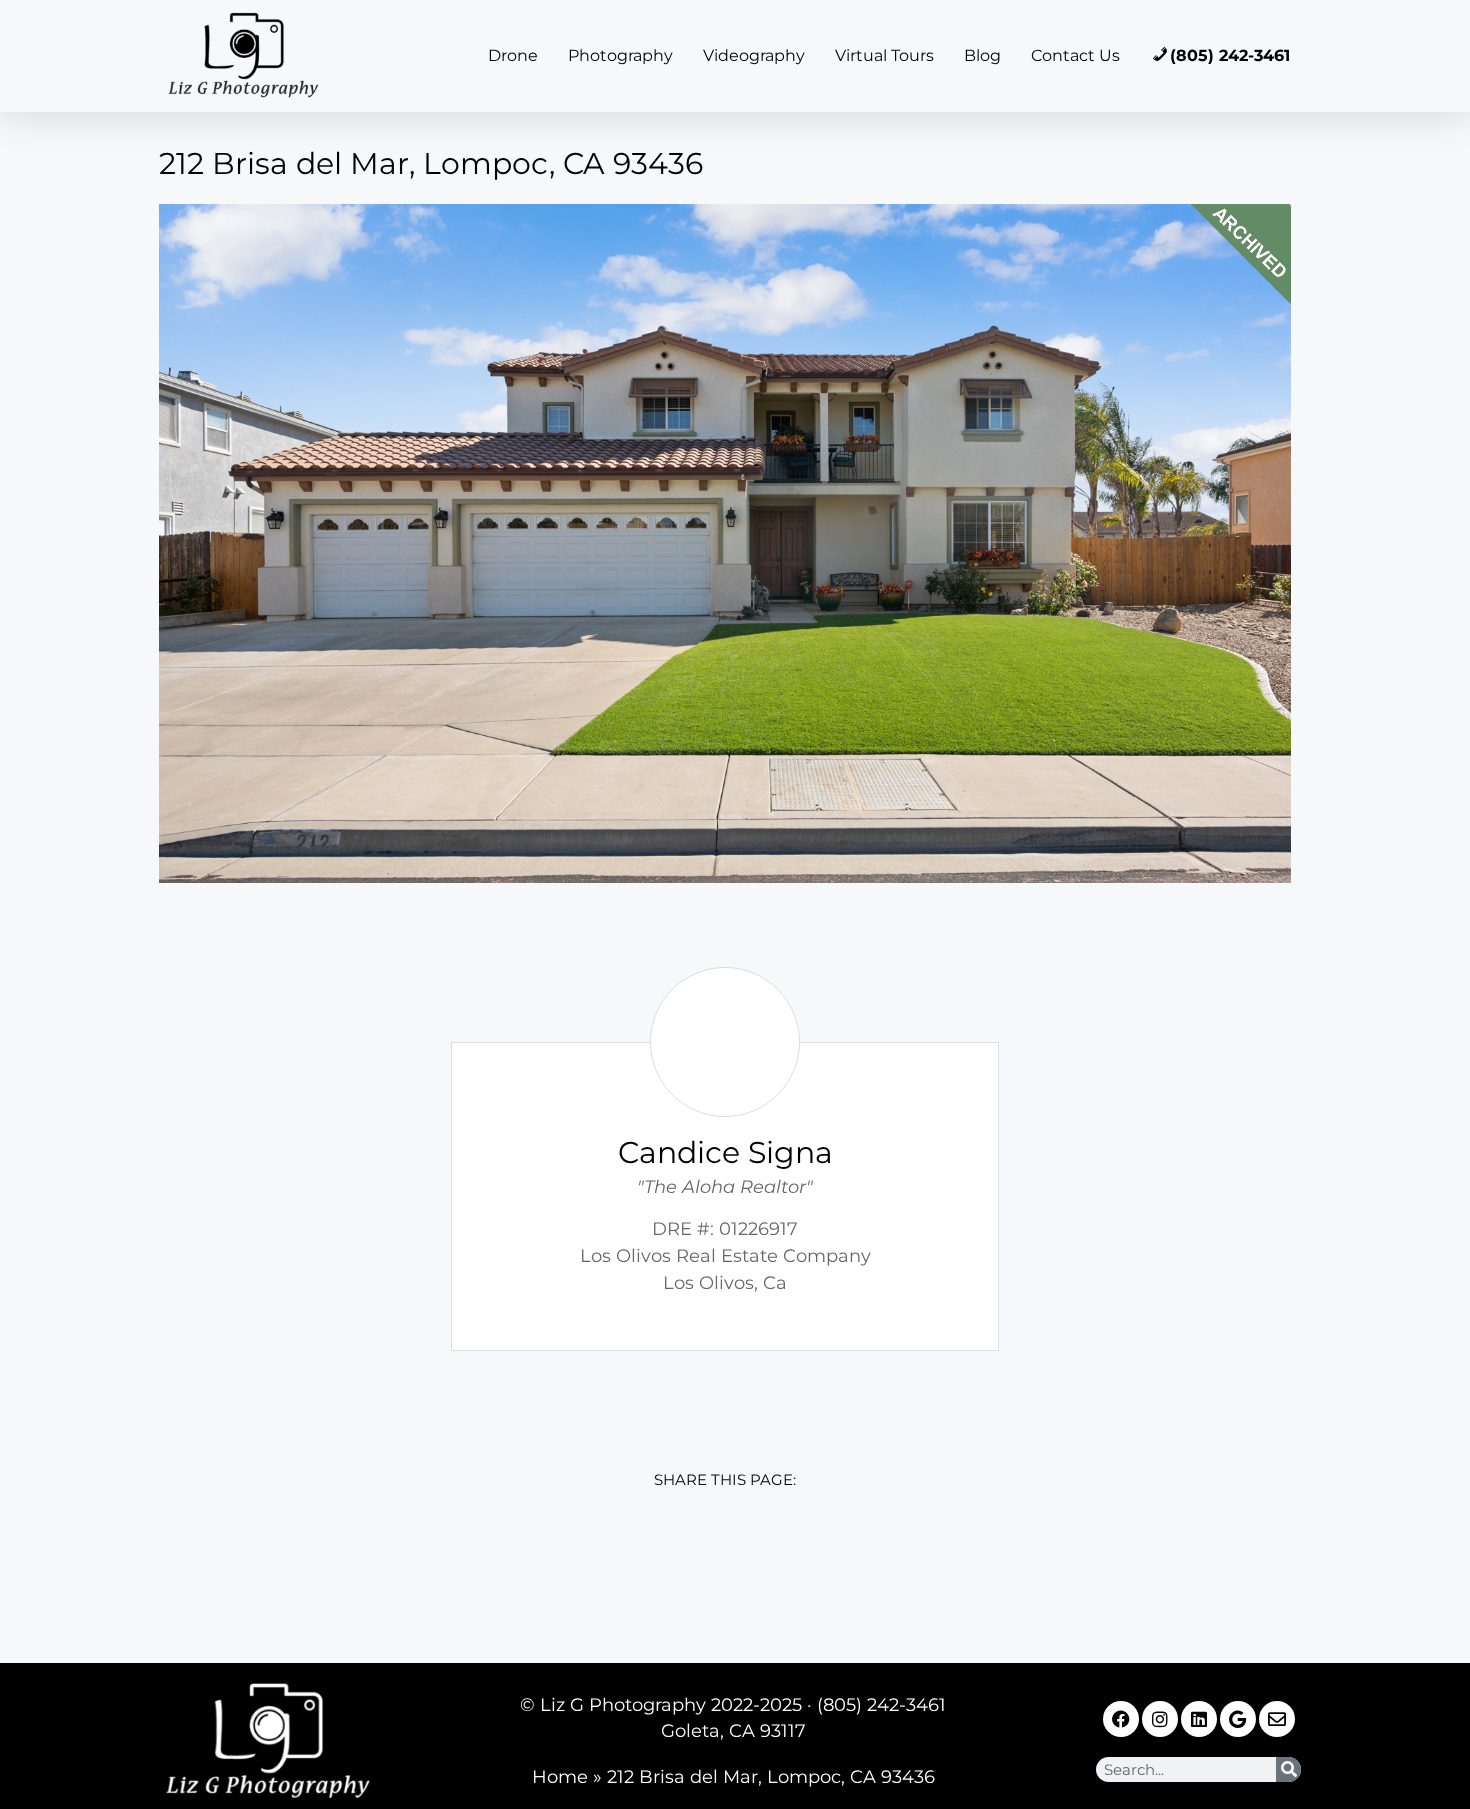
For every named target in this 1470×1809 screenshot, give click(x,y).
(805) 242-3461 (1230, 55)
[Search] (1288, 1769)
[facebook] (591, 1562)
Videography (754, 55)
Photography (620, 55)
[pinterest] (858, 1562)
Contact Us (1075, 55)
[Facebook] (1121, 1719)
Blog (982, 55)
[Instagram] (1160, 1719)
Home (560, 1777)
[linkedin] (769, 1562)
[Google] (1238, 1719)
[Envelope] (1277, 1719)
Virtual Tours (884, 55)
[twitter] (680, 1562)
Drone (513, 55)
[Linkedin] (1199, 1719)
